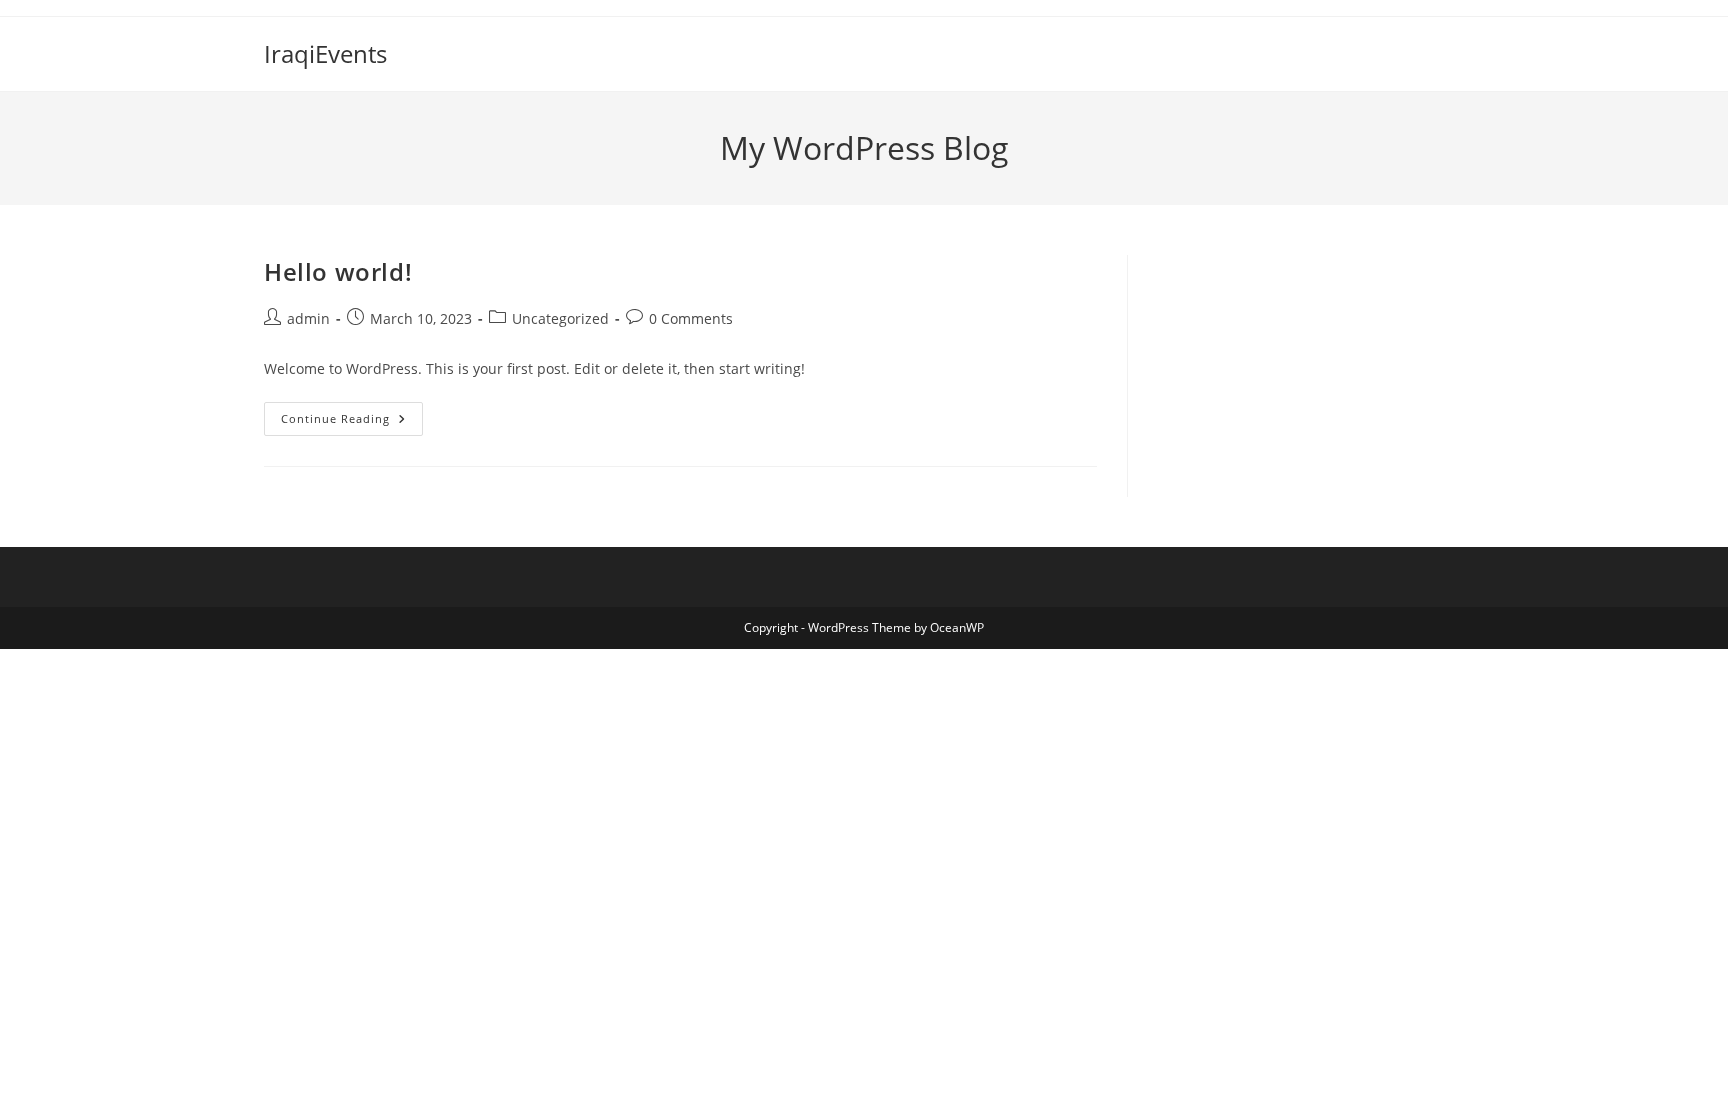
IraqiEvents (325, 53)
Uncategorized (560, 318)
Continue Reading (352, 422)
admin (308, 318)
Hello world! (338, 271)
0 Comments (691, 318)
